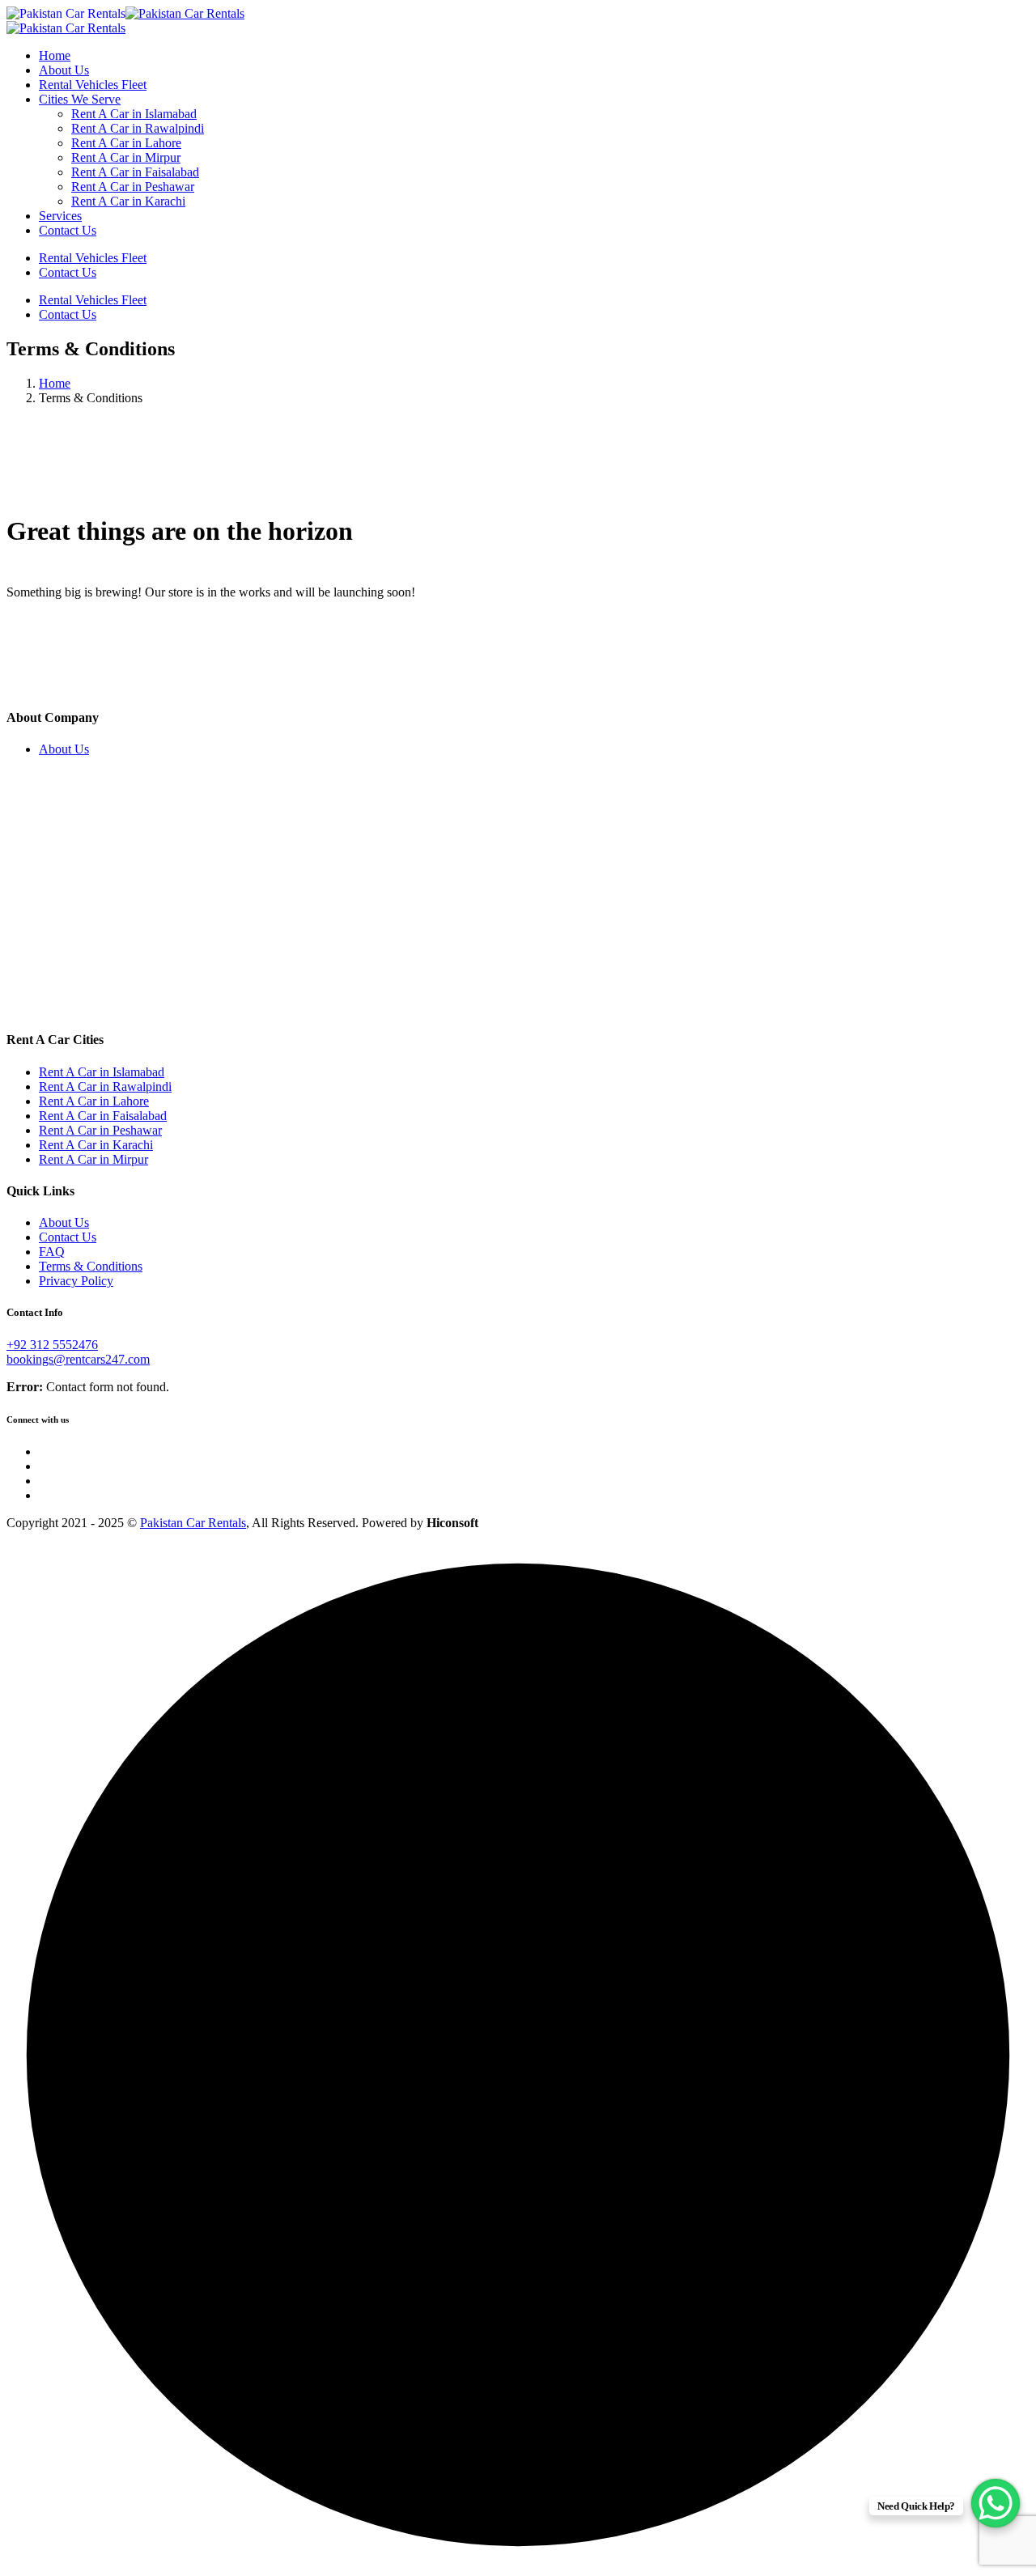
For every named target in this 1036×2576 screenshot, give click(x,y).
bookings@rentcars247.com (78, 1359)
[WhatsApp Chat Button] (996, 2503)
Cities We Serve (80, 99)
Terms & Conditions (91, 1266)
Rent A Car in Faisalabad (135, 172)
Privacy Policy (76, 1281)
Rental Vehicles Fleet (93, 85)
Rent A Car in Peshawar (133, 187)
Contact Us (68, 230)
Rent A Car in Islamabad (134, 114)
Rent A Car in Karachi (128, 201)
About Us (64, 70)
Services (60, 216)
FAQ (52, 1252)
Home (55, 55)
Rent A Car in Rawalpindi (138, 128)
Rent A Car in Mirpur (126, 157)
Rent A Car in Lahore (126, 143)
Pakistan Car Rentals (193, 1523)
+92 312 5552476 (52, 1345)
